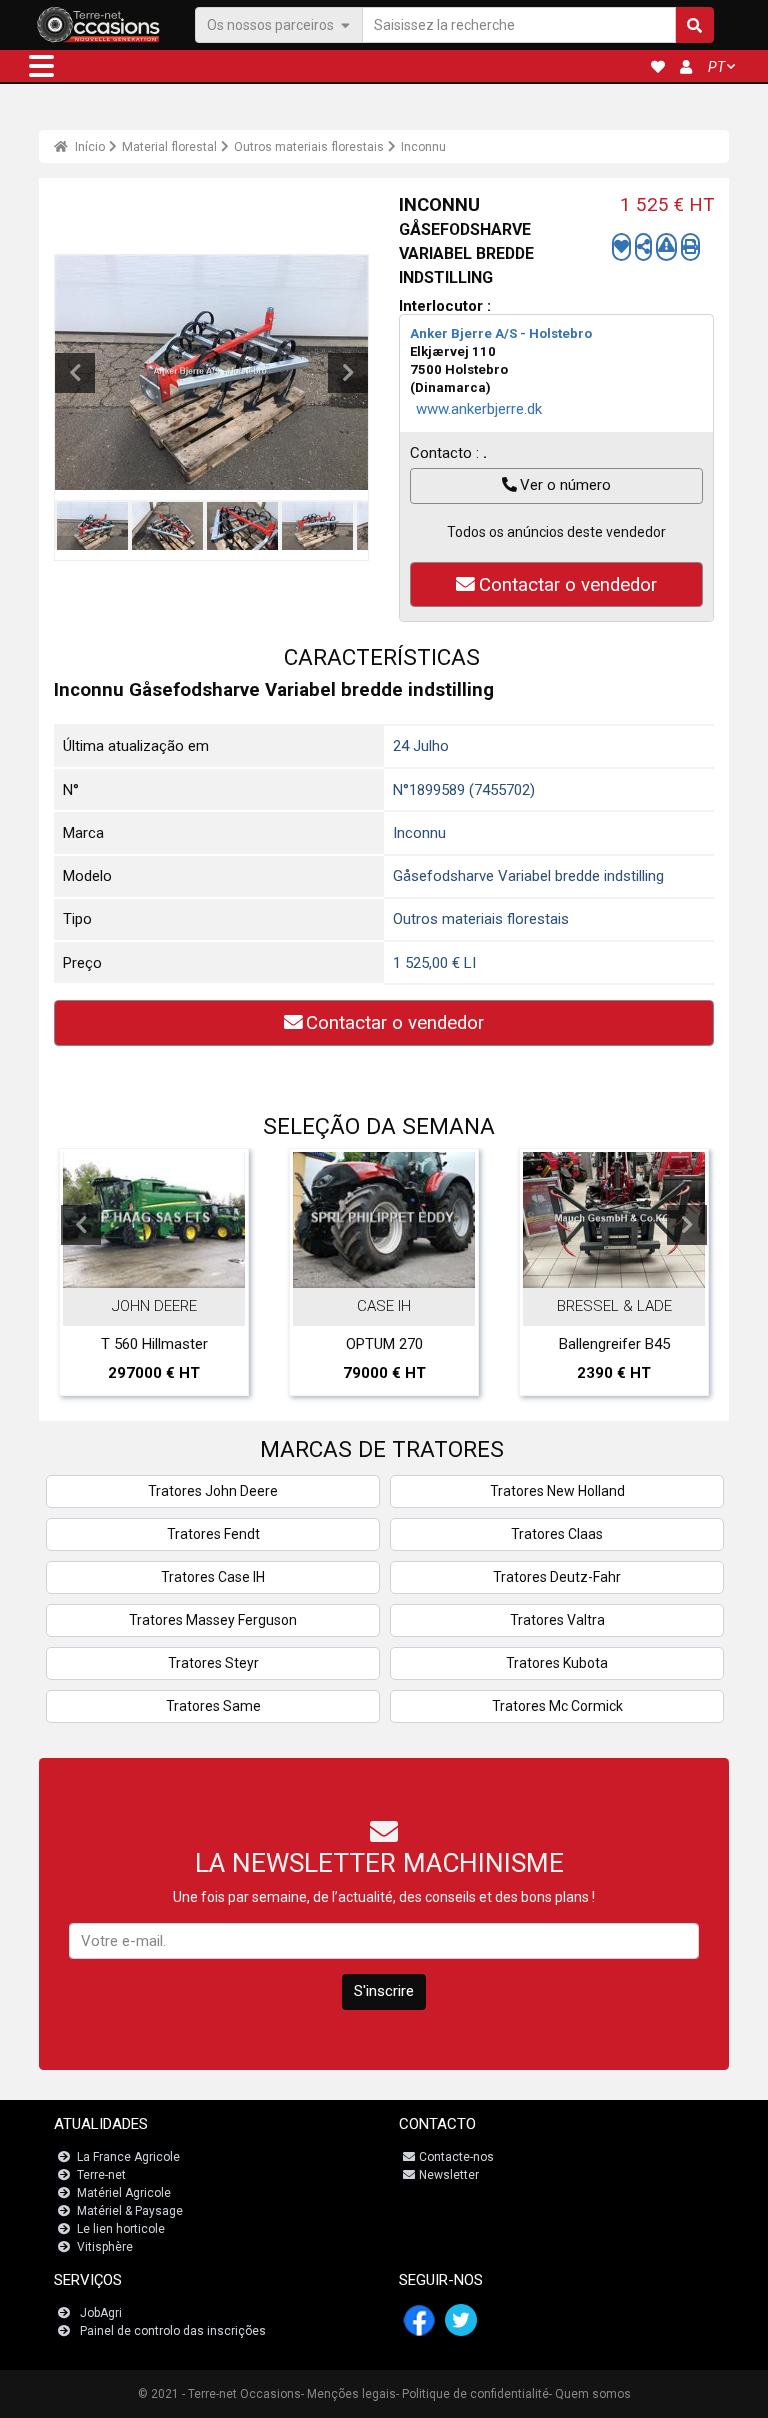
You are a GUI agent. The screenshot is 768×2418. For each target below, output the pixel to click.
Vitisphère (105, 2247)
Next (348, 373)
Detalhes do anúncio (164, 1267)
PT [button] (716, 67)
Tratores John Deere (213, 1491)
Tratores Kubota (557, 1663)
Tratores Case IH (213, 1577)
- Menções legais (348, 2394)
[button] (41, 66)
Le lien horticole (121, 2229)
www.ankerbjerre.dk (479, 409)
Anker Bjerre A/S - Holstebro (501, 333)
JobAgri (101, 2313)
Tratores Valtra (557, 1620)
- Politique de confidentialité (472, 2394)
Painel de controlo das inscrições (173, 2331)
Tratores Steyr (213, 1663)
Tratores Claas (557, 1534)
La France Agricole (128, 2157)
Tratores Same (213, 1706)
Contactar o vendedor (568, 585)
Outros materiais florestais (309, 147)
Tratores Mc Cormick (557, 1706)
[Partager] (643, 247)
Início (88, 147)
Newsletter (449, 2175)
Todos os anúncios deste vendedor (556, 532)
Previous (75, 373)
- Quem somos (590, 2394)
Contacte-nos (456, 2157)
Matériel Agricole (124, 2193)
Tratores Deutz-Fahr (557, 1577)
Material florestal (169, 147)
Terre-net (101, 2175)
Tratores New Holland (557, 1491)
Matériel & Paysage (130, 2211)
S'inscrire (384, 1991)
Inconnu (423, 147)
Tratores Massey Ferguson (213, 1620)
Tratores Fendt (213, 1534)
